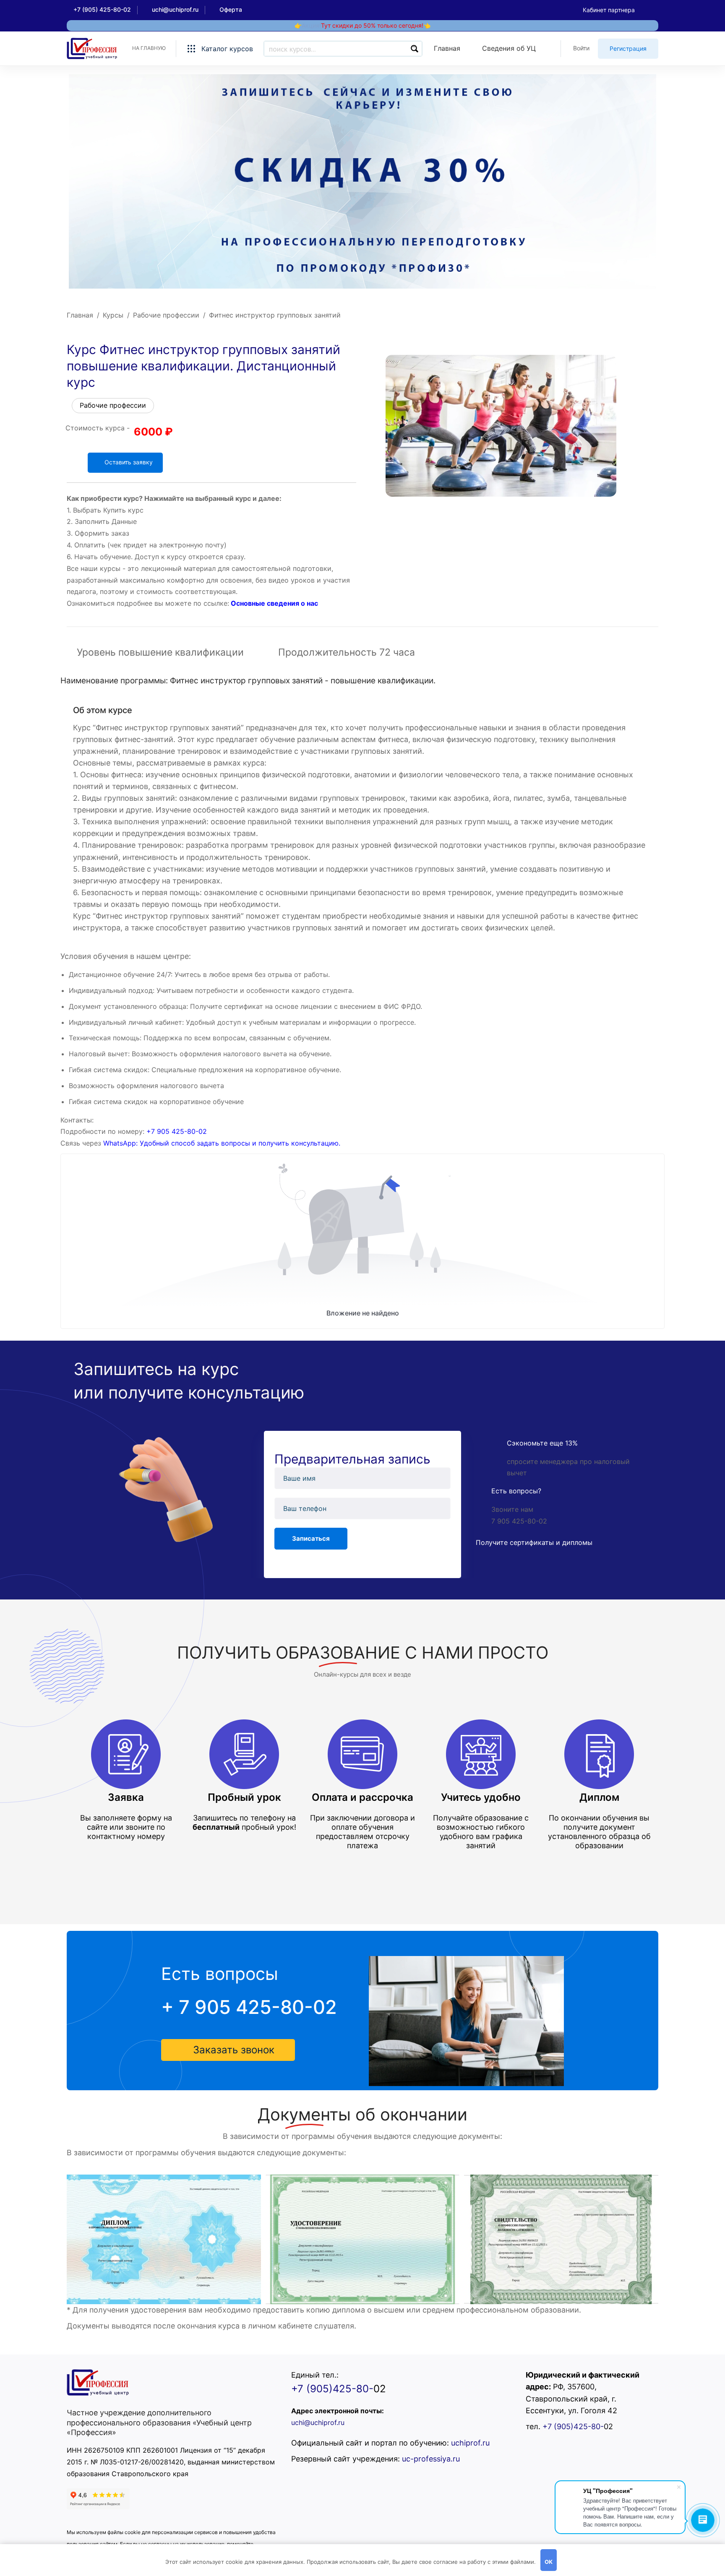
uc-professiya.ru (431, 2459)
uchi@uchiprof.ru (318, 2422)
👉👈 (362, 25)
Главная (80, 315)
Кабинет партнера (609, 10)
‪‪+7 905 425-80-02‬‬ (177, 1131)
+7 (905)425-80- (332, 2389)
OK (549, 2562)
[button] (228, 2050)
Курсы (113, 315)
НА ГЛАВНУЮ (149, 48)
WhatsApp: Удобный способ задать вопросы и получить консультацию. (222, 1143)
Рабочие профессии (166, 315)
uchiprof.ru (470, 2443)
